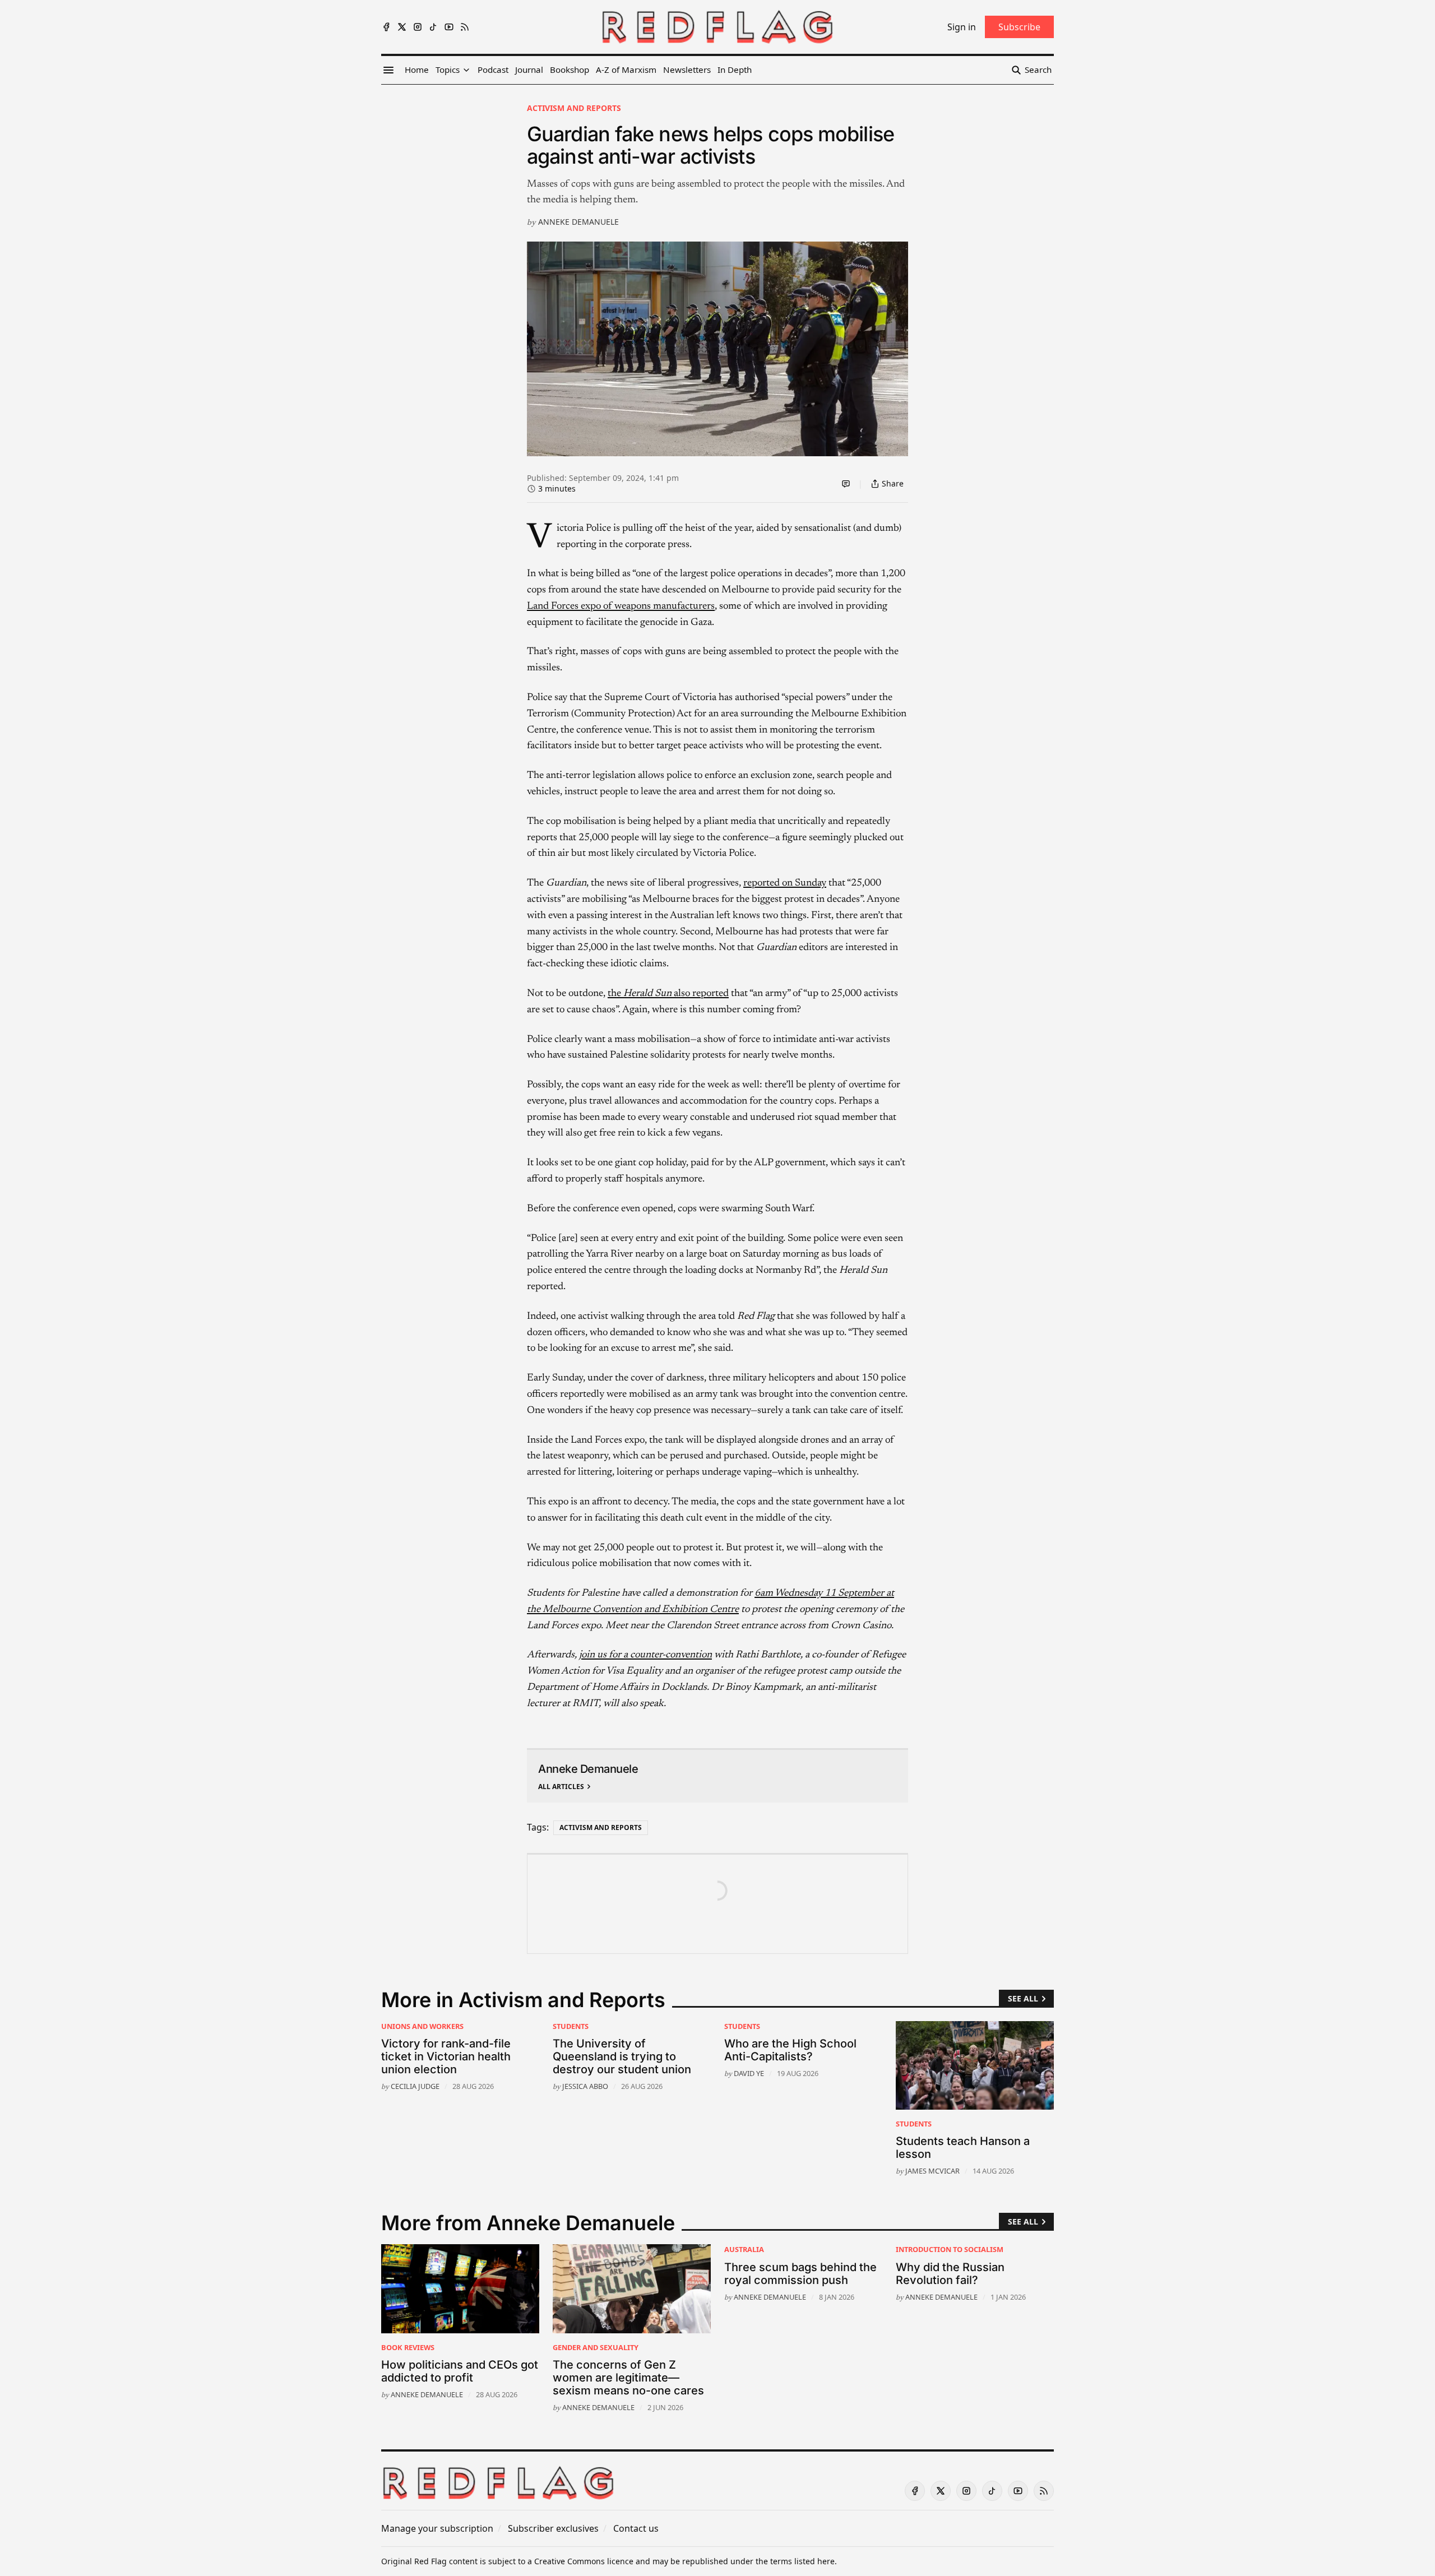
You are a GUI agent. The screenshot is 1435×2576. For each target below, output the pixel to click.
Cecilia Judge (415, 2086)
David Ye (749, 2073)
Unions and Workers (422, 2026)
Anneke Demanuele (578, 222)
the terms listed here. (796, 2561)
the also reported (668, 994)
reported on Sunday (785, 883)
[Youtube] (449, 27)
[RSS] (465, 27)
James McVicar (932, 2171)
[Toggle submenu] (466, 70)
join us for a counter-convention (645, 1655)
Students (571, 2026)
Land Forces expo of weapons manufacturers (621, 606)
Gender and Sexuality (596, 2347)
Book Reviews (408, 2347)
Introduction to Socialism (950, 2249)
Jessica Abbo (585, 2086)
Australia (744, 2249)
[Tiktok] (433, 27)
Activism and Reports (574, 108)
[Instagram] (418, 27)
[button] (448, 70)
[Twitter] (402, 27)
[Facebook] (386, 27)
